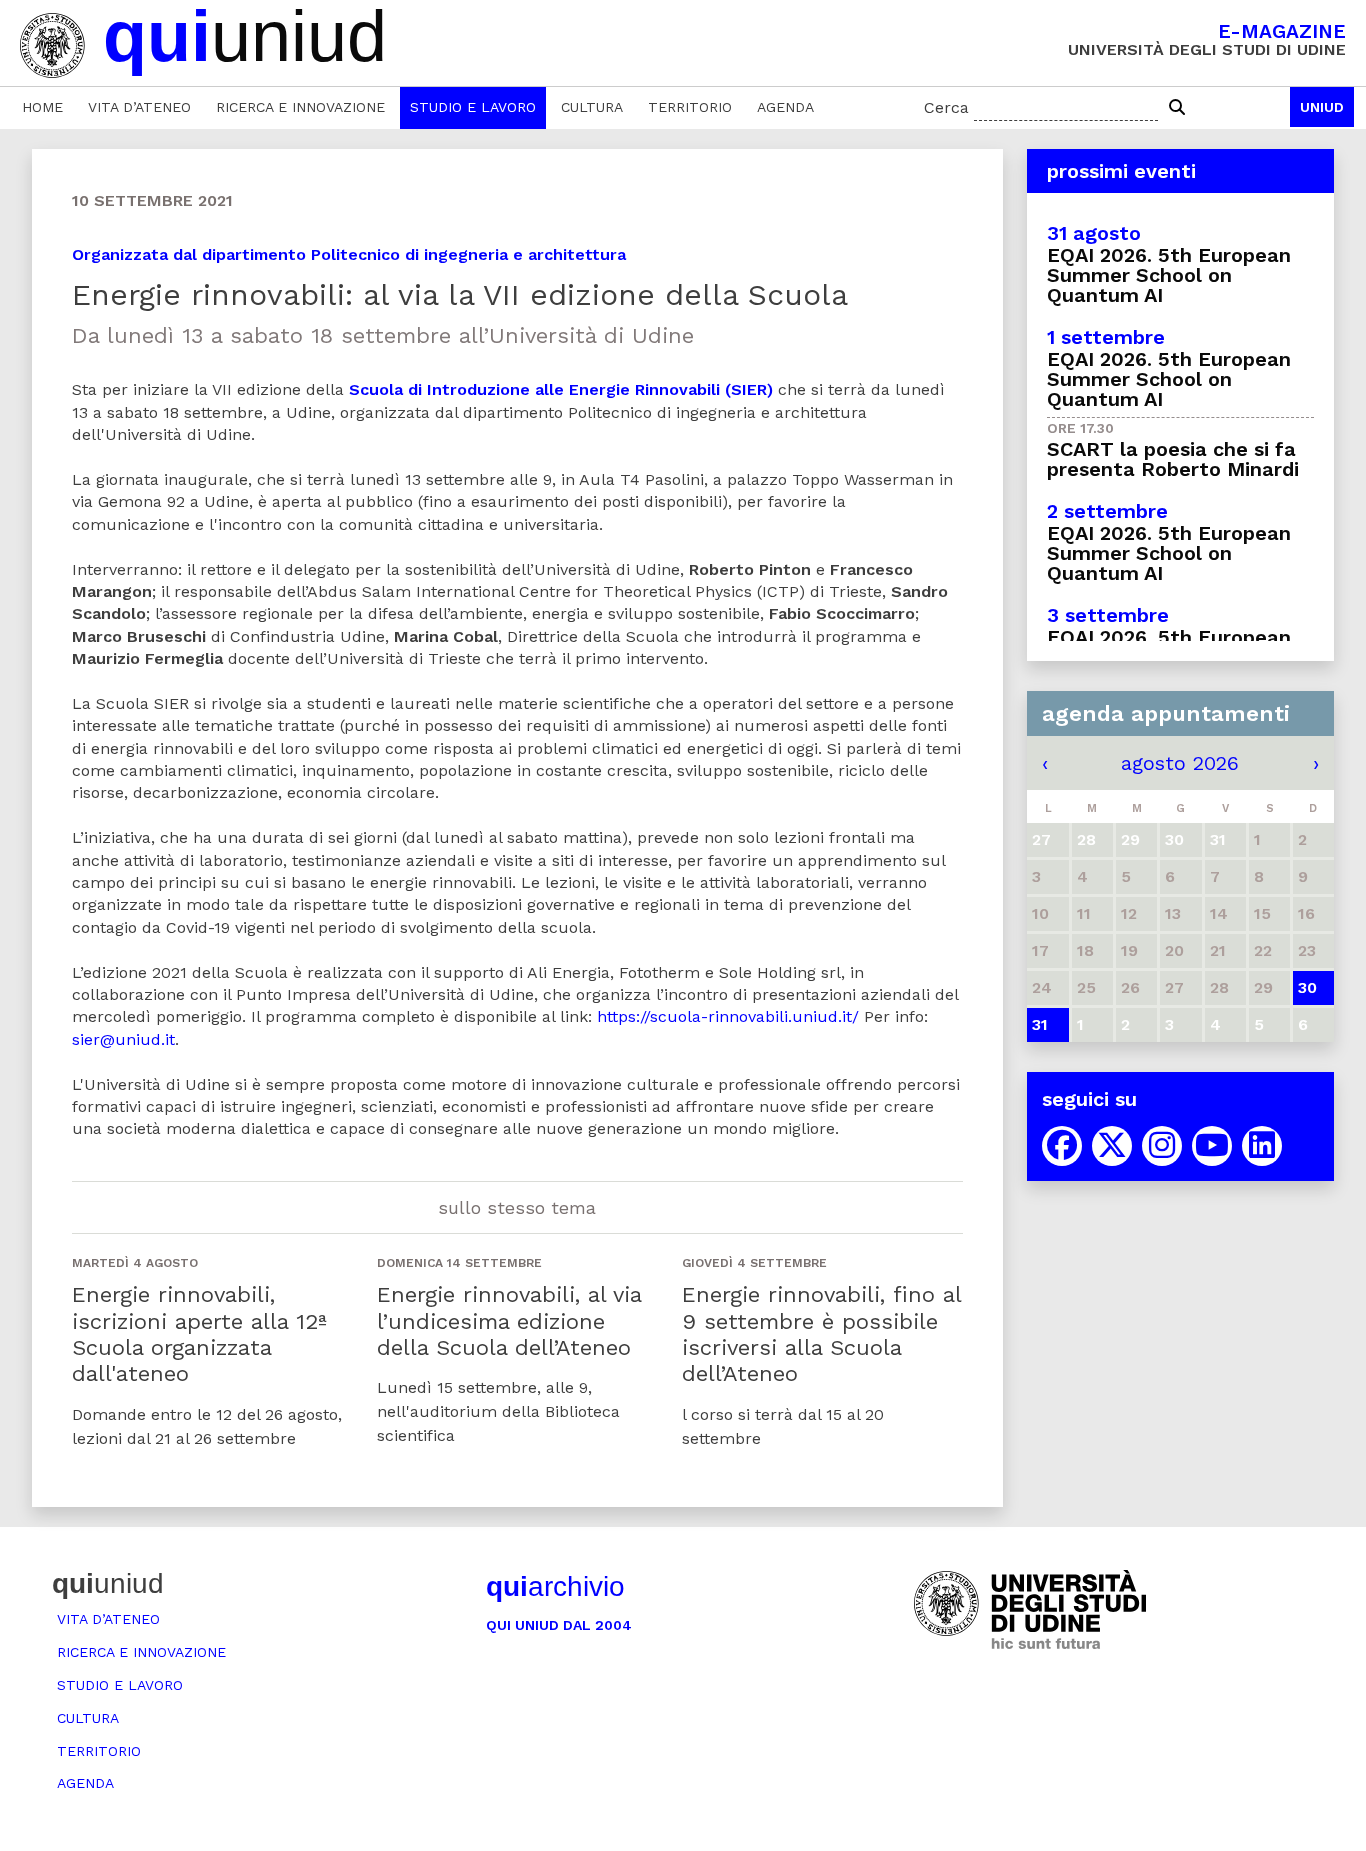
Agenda (785, 107)
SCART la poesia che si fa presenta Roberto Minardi (1173, 459)
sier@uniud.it (123, 1039)
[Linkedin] (1262, 1146)
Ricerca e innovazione (300, 107)
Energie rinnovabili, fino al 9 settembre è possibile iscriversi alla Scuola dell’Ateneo (821, 1334)
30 (1307, 987)
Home (42, 107)
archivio (555, 1586)
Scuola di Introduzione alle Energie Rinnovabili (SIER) (561, 389)
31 (1040, 1024)
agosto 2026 (1180, 763)
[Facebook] (1062, 1146)
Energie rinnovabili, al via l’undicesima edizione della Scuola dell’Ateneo (509, 1321)
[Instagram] (1162, 1146)
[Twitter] (1112, 1146)
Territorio (690, 107)
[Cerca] (1177, 108)
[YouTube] (1212, 1146)
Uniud (1322, 107)
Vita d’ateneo (139, 107)
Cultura (592, 107)
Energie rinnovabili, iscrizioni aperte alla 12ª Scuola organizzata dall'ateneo (199, 1334)
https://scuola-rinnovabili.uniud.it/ (728, 1016)
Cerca (946, 107)
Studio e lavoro (473, 107)
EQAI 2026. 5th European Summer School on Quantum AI (1169, 275)
